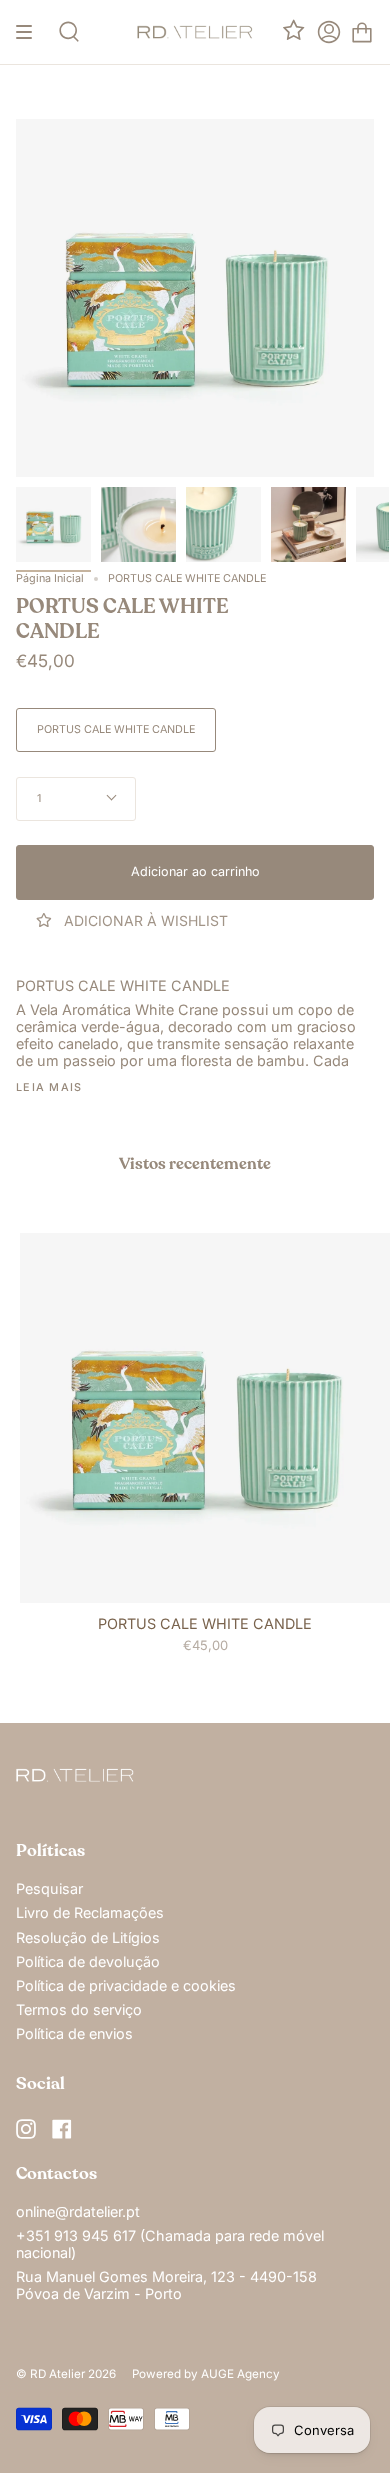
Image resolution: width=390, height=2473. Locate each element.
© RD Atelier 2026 (66, 2374)
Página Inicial (50, 578)
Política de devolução (88, 1961)
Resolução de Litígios (88, 1937)
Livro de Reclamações (90, 1912)
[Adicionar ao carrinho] (44, 1579)
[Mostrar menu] (31, 32)
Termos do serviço (79, 2009)
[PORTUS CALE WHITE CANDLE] (53, 524)
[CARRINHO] (362, 32)
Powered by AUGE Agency (206, 2374)
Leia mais (49, 1088)
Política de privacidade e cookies (126, 1985)
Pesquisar (49, 1888)
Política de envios (74, 2033)
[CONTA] (329, 32)
